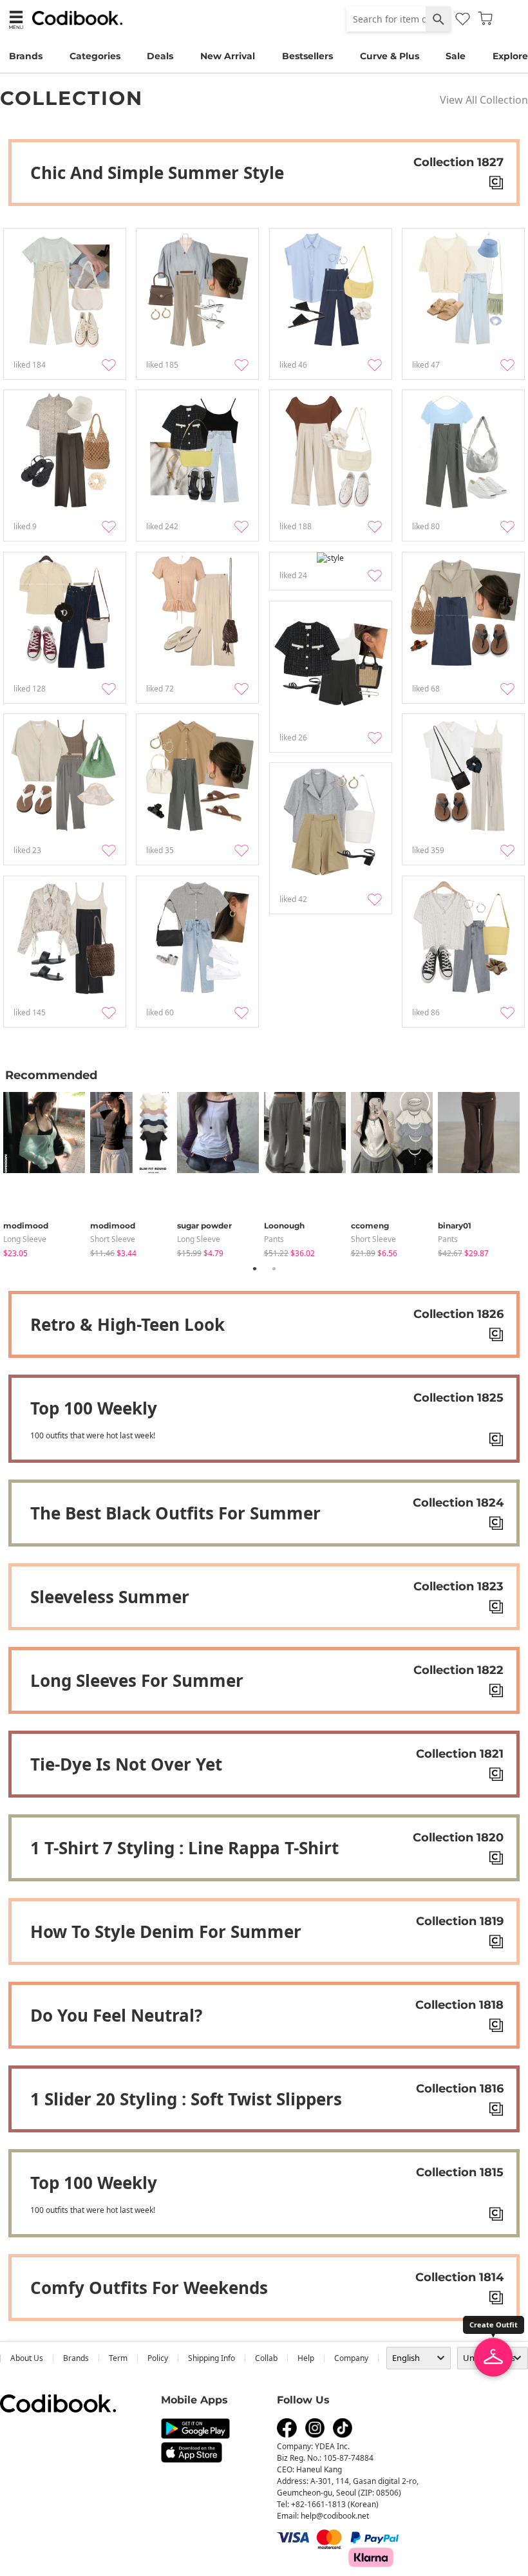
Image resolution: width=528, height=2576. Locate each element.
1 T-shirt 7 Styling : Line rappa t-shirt (184, 1848)
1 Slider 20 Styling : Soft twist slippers (186, 2099)
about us (27, 2358)
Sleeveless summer (110, 1597)
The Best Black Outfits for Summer (175, 1513)
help (306, 2358)
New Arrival (228, 56)
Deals (160, 56)
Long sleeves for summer (137, 1680)
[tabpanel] (47, 1172)
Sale (456, 56)
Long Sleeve (25, 1239)
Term (118, 2358)
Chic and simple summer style (157, 173)
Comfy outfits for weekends (149, 2288)
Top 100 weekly (94, 1408)
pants (274, 1239)
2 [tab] (274, 1268)
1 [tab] (254, 1268)
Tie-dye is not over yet (126, 1764)
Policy (158, 2358)
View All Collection (484, 100)
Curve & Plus (390, 56)
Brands (26, 56)
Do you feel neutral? (116, 2015)
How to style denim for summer (166, 1932)
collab (266, 2358)
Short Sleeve (113, 1239)
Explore (510, 56)
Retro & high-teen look (127, 1324)
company (351, 2358)
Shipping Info (212, 2358)
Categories (95, 56)
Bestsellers (307, 56)
